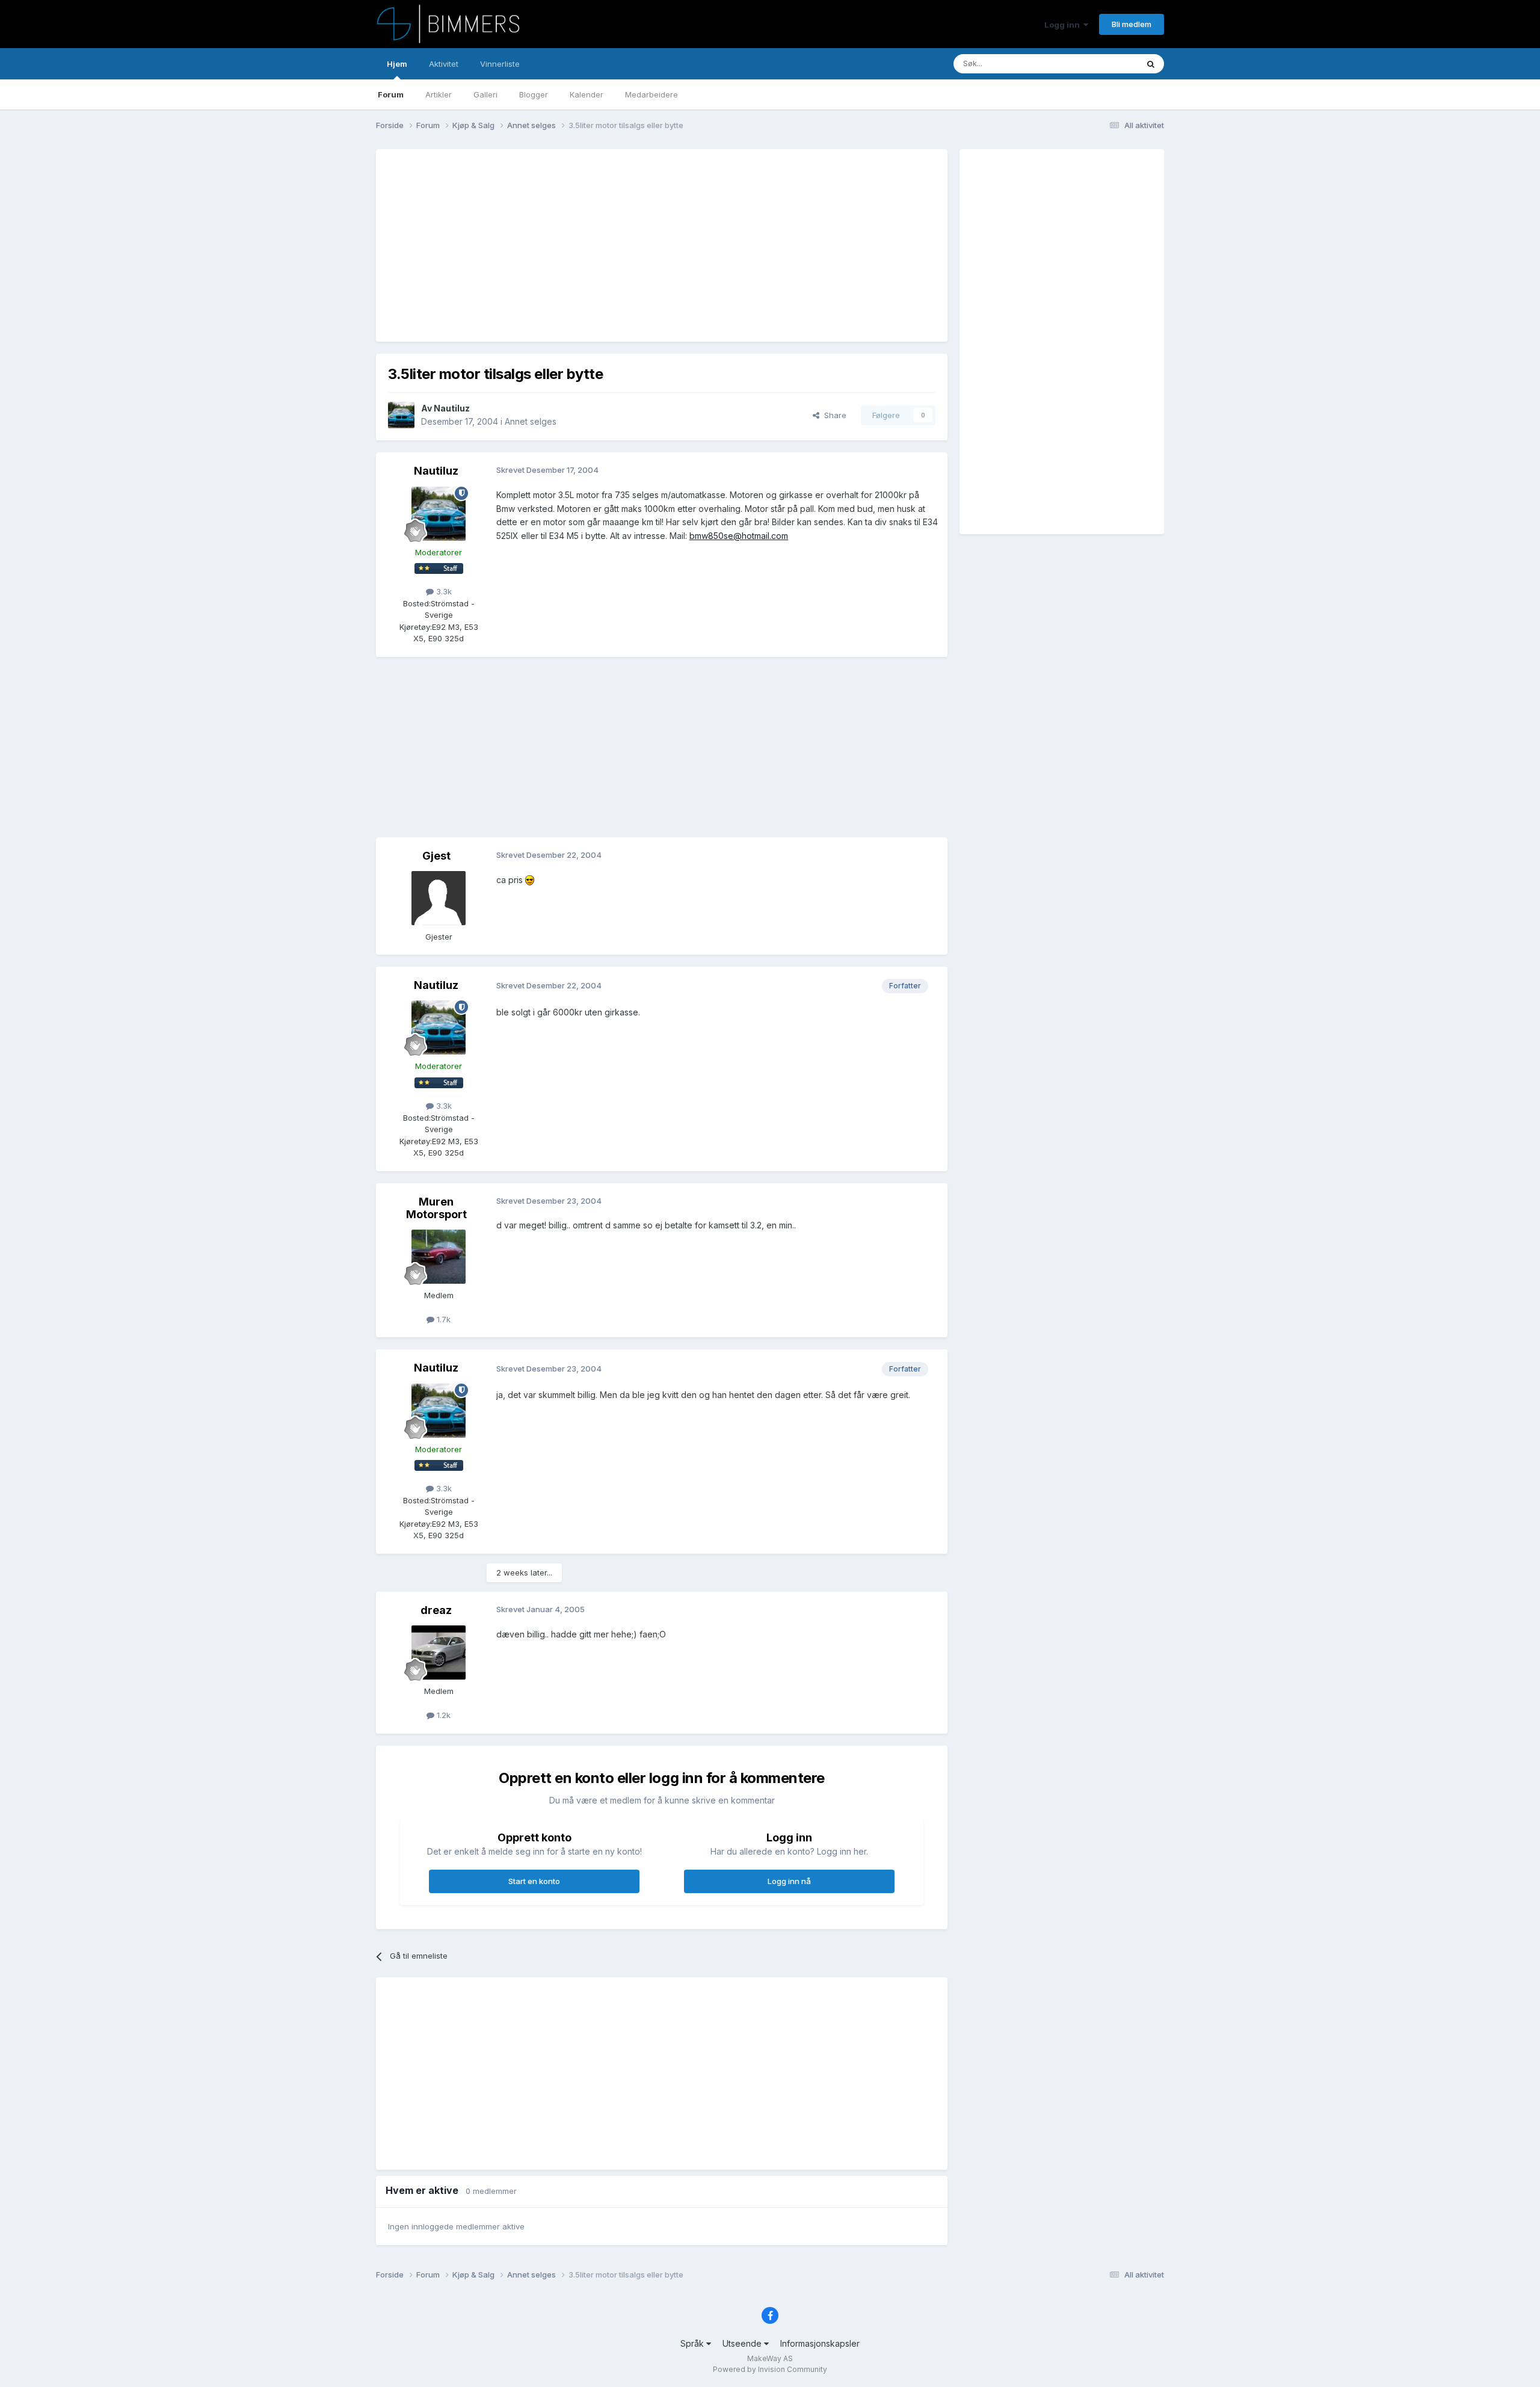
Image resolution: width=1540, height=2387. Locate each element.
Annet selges (531, 421)
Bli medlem (1132, 24)
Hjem (397, 64)
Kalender (587, 94)
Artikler (439, 94)
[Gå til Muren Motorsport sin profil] (439, 1257)
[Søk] (1151, 64)
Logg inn (1064, 25)
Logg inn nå (789, 1881)
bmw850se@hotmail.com (739, 536)
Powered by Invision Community (770, 2369)
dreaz (436, 1610)
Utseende (743, 2343)
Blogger (534, 94)
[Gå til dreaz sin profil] (439, 1652)
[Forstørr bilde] (530, 880)
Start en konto (534, 1881)
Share (833, 415)
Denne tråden (1097, 63)
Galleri (485, 94)
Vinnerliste (500, 64)
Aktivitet (444, 64)
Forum (391, 94)
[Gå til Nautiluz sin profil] (401, 415)
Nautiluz (452, 408)
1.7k (442, 1319)
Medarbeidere (651, 94)
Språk (693, 2343)
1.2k (442, 1715)
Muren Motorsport (436, 1208)
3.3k (443, 591)
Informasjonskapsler (820, 2343)
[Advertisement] (607, 245)
